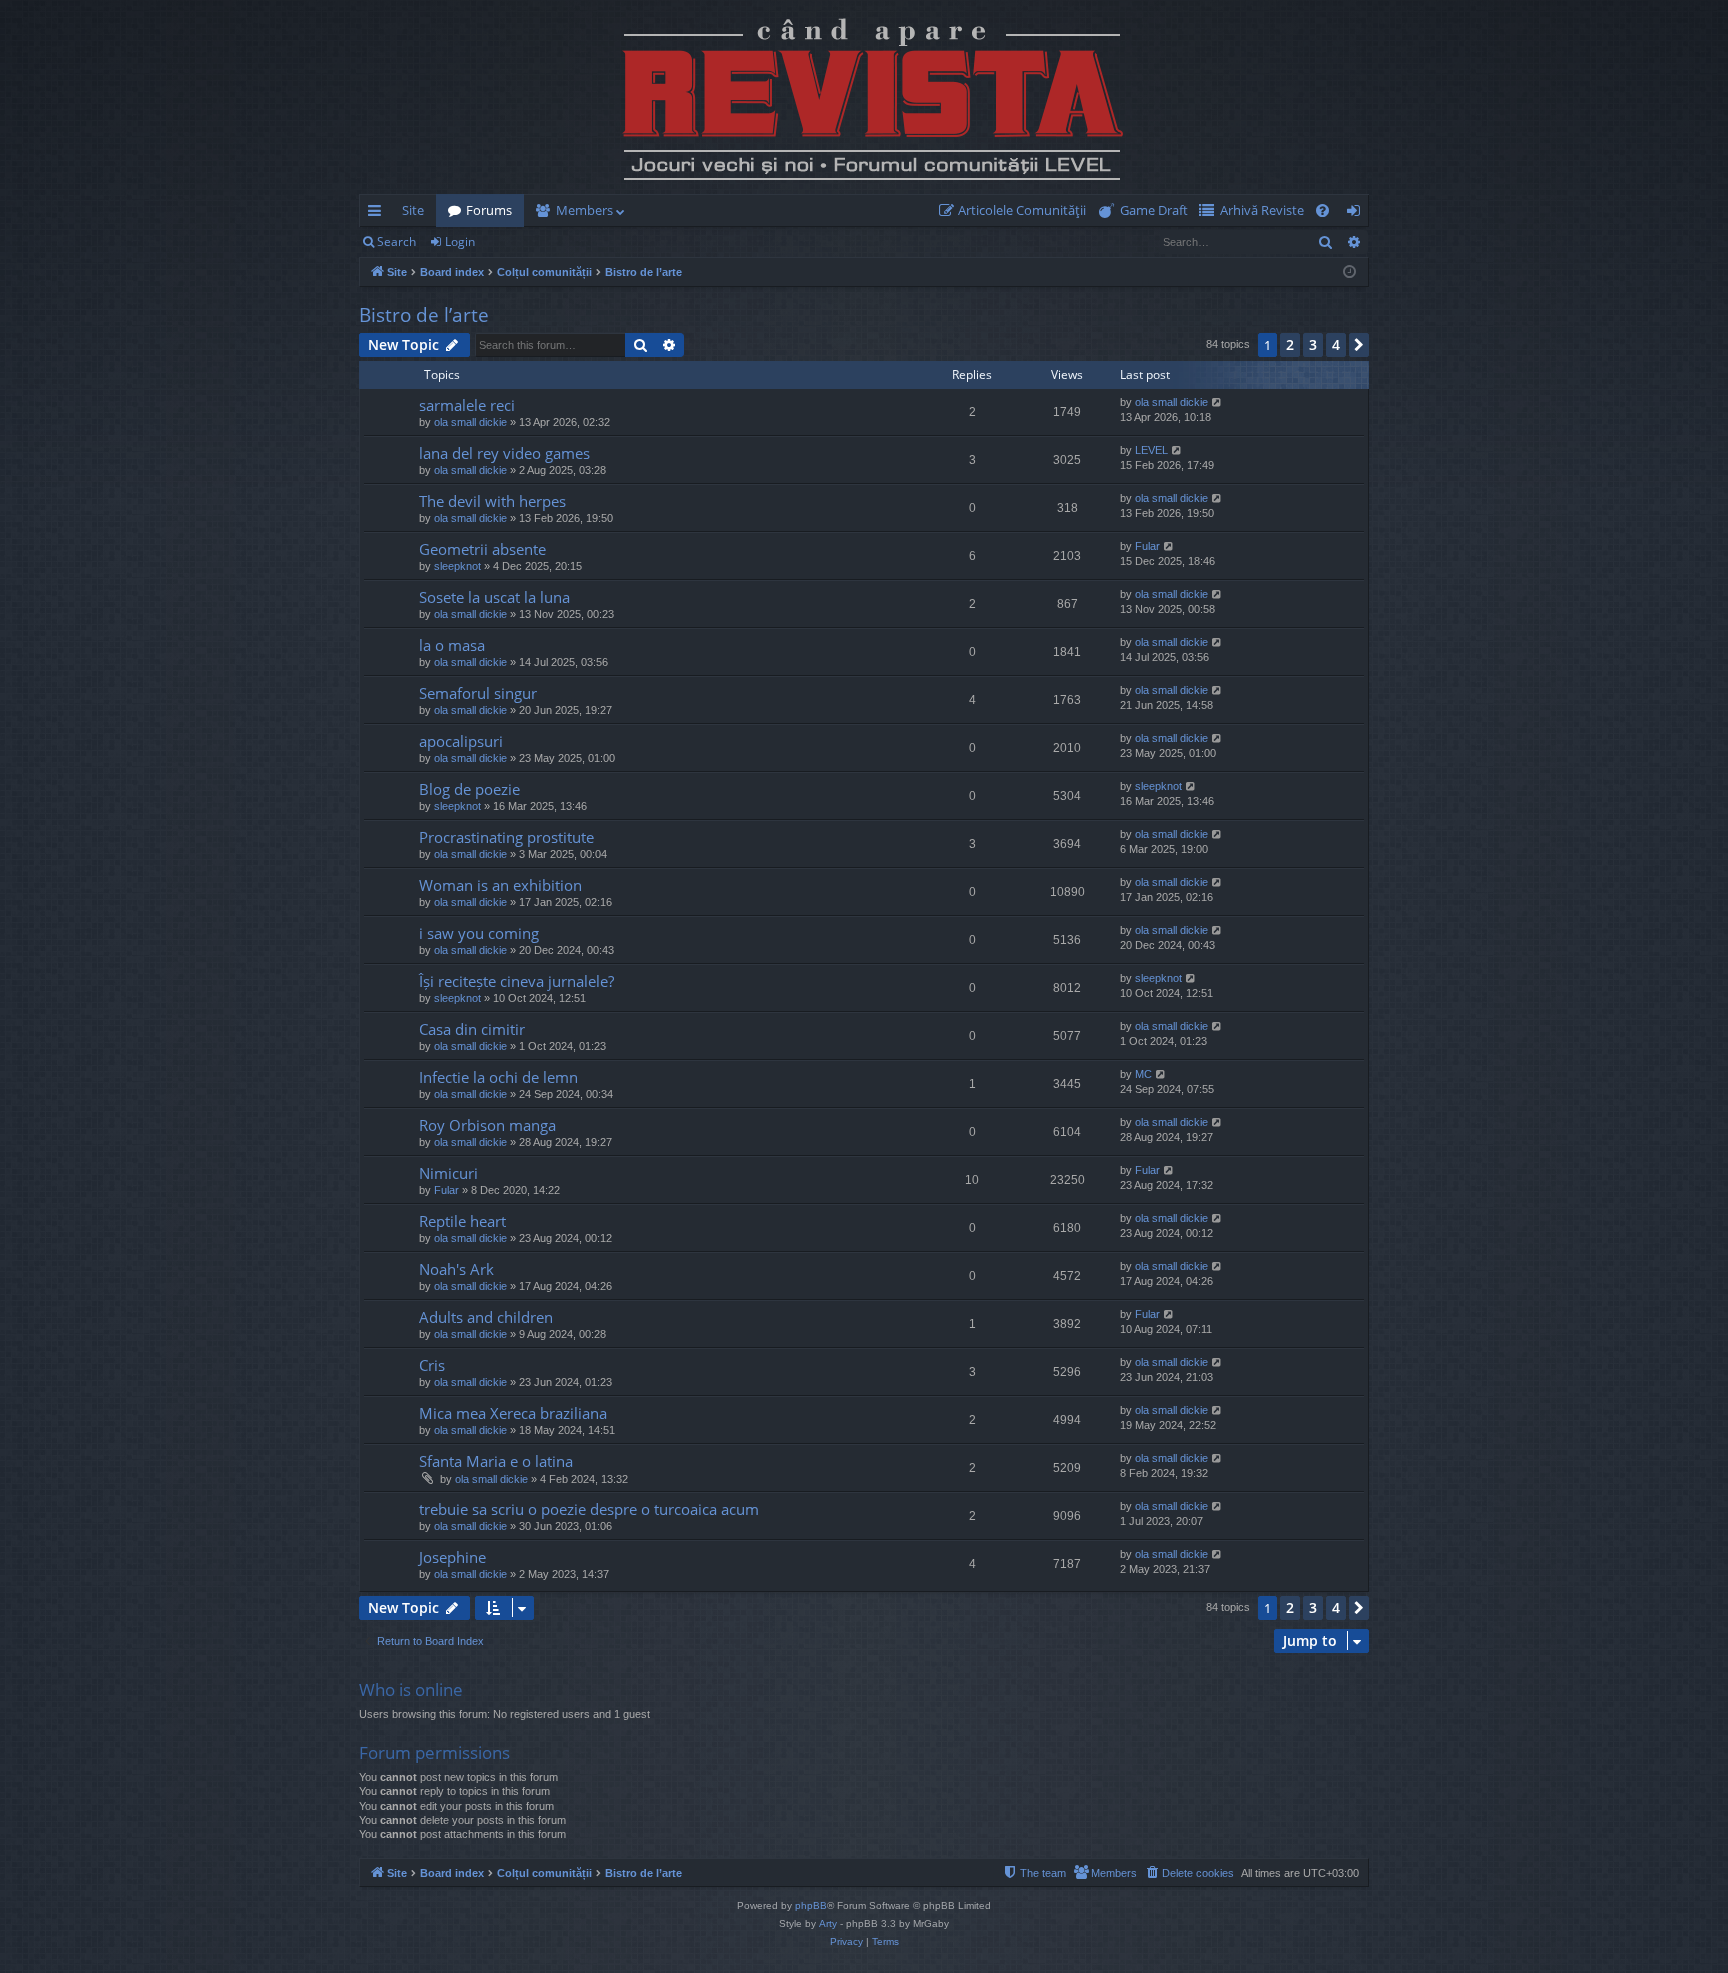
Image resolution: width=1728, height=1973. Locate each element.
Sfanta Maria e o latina (496, 1461)
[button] (1359, 345)
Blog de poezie (469, 789)
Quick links (378, 214)
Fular (1147, 546)
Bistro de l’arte (424, 315)
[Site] (864, 97)
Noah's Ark (456, 1269)
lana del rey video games (504, 453)
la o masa (452, 645)
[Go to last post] (391, 415)
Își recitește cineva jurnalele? (516, 981)
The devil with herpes (492, 501)
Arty (828, 1923)
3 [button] (1313, 344)
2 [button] (1290, 344)
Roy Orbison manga (487, 1125)
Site (413, 210)
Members (584, 210)
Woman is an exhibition (500, 885)
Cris (432, 1365)
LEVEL (1151, 450)
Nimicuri (448, 1173)
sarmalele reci (467, 405)
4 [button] (1336, 344)
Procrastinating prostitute (506, 837)
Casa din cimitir (472, 1029)
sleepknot (457, 566)
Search (396, 241)
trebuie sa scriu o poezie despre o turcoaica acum (589, 1509)
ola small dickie (470, 422)
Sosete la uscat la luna (494, 597)
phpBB (811, 1905)
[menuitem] (1016, 210)
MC (1143, 1074)
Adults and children (486, 1317)
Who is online (411, 1689)
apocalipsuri (461, 741)
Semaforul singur (478, 693)
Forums (489, 210)
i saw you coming (479, 933)
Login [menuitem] (1357, 214)
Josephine (452, 1557)
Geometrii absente (482, 549)
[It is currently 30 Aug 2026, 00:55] (1349, 272)
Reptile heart (462, 1221)
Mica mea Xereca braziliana (513, 1413)
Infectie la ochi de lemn (498, 1077)
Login (460, 241)
